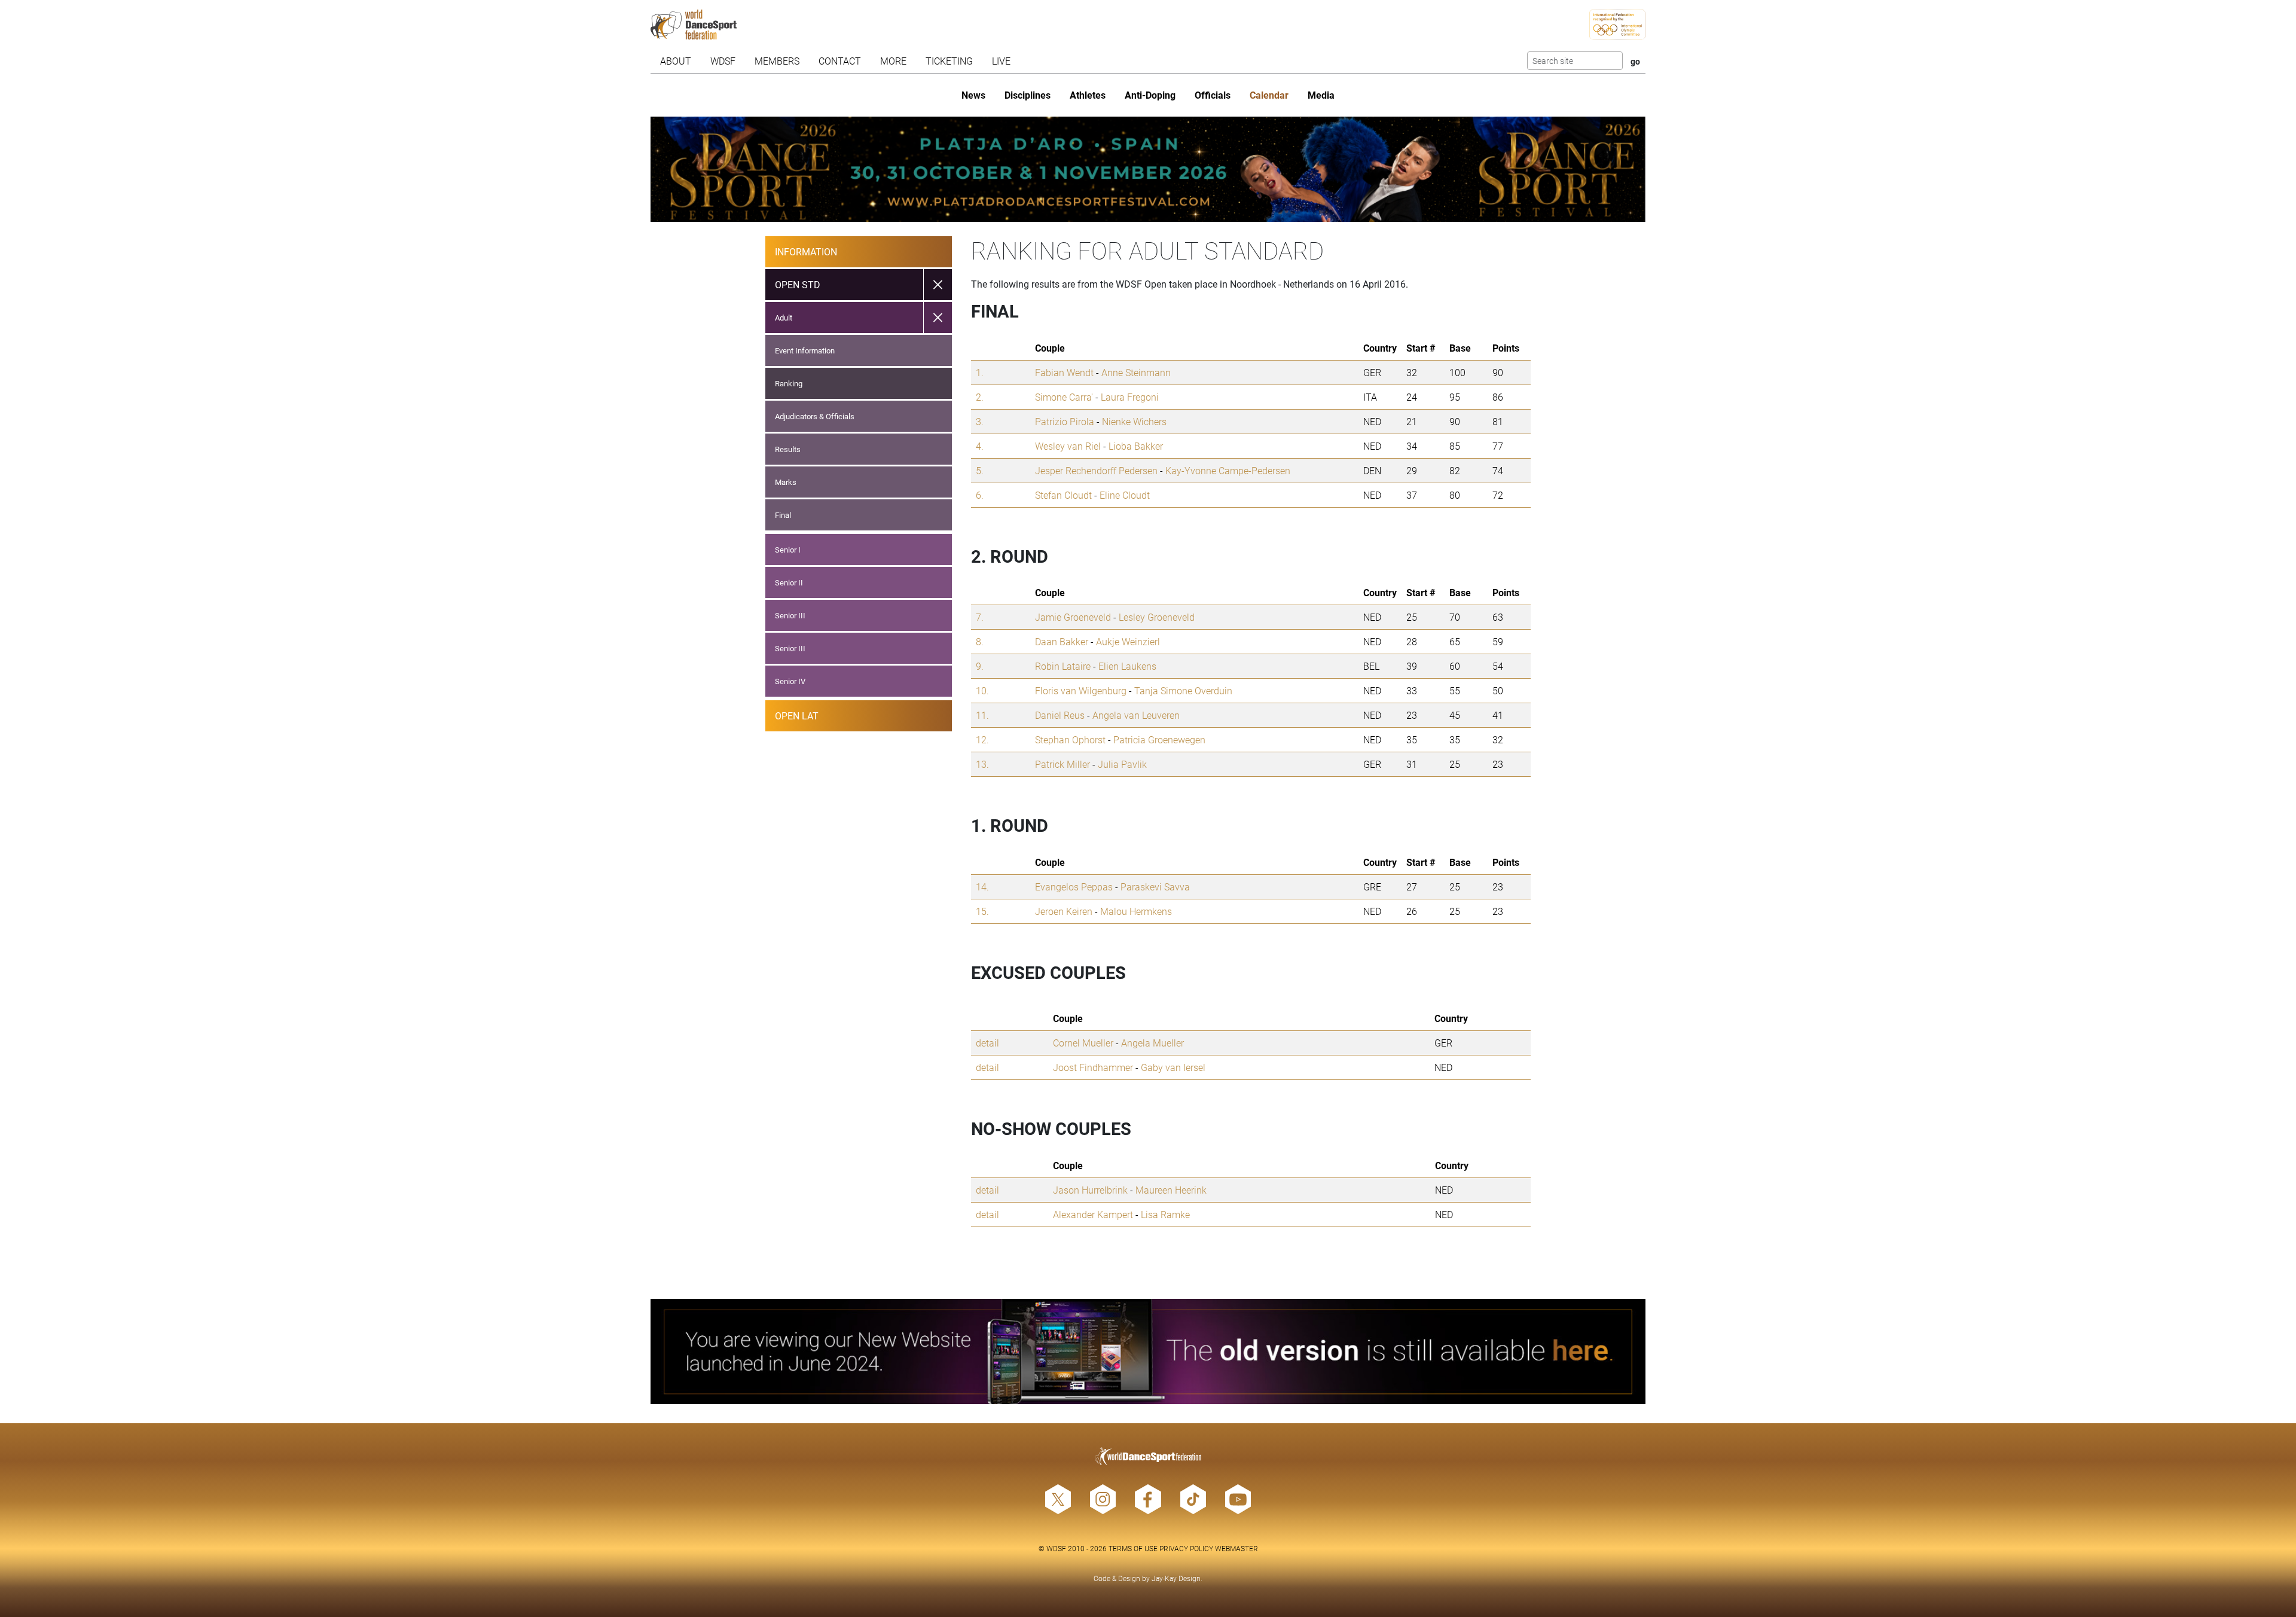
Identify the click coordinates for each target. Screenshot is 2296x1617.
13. (982, 764)
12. (982, 739)
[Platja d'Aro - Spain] (1148, 169)
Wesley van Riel (1068, 446)
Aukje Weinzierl (1128, 641)
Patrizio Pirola (1065, 421)
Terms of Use (1133, 1548)
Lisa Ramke (1165, 1214)
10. (982, 690)
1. (980, 372)
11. (982, 715)
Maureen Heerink (1171, 1190)
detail (987, 1043)
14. (982, 887)
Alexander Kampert (1093, 1214)
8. (980, 641)
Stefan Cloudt (1063, 495)
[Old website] (1148, 1351)
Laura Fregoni (1130, 397)
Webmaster (1236, 1548)
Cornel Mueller (1083, 1043)
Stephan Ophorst (1070, 739)
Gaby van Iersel (1173, 1067)
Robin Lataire (1063, 666)
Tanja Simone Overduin (1183, 690)
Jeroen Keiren (1064, 911)
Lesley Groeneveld (1157, 617)
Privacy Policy (1186, 1548)
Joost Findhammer (1093, 1067)
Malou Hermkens (1136, 911)
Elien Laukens (1127, 666)
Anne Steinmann (1136, 372)
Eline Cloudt (1125, 495)
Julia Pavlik (1122, 764)
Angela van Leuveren (1136, 715)
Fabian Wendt (1064, 372)
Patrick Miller (1062, 764)
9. (980, 666)
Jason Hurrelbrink (1090, 1190)
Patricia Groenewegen (1159, 739)
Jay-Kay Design (1176, 1578)
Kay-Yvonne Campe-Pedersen (1228, 470)
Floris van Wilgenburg (1081, 690)
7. (980, 617)
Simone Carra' (1064, 397)
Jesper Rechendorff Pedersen (1096, 470)
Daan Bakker (1062, 641)
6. (980, 495)
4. (980, 446)
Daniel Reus (1060, 715)
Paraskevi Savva (1155, 887)
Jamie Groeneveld (1073, 617)
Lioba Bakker (1136, 446)
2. (980, 397)
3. (980, 421)
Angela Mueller (1152, 1043)
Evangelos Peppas (1074, 887)
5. (980, 470)
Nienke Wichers (1134, 421)
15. (982, 911)
